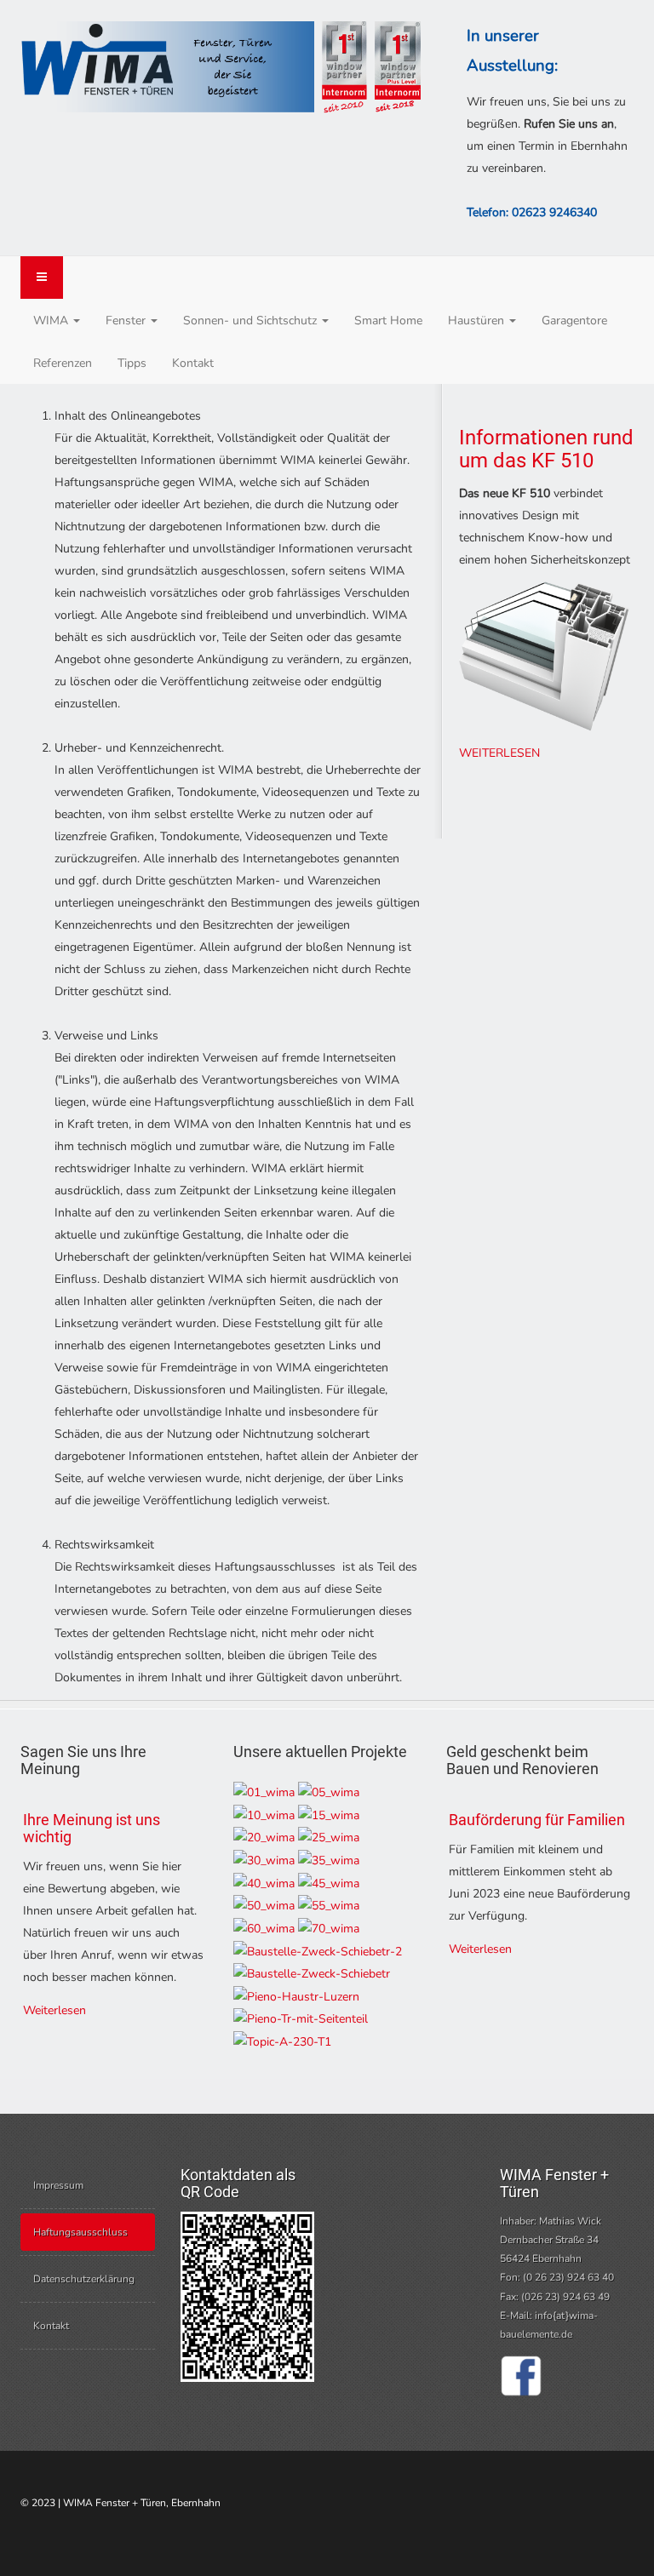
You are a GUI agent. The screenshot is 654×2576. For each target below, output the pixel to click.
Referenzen (63, 363)
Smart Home (388, 321)
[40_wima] (264, 1883)
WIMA (52, 321)
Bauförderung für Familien (537, 1820)
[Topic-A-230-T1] (282, 2041)
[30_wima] (264, 1860)
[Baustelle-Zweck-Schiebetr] (312, 1974)
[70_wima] (329, 1928)
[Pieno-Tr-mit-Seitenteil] (301, 2019)
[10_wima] (264, 1815)
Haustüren (478, 321)
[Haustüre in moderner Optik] (264, 1792)
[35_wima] (329, 1860)
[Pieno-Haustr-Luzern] (296, 1996)
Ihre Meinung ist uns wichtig (92, 1828)
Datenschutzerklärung (84, 2279)
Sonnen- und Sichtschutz (252, 321)
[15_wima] (329, 1815)
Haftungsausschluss (80, 2232)
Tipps (132, 363)
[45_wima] (329, 1883)
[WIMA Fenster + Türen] (221, 69)
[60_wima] (264, 1928)
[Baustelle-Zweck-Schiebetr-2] (318, 1951)
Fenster (127, 321)
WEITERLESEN (499, 753)
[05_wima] (329, 1792)
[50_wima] (264, 1906)
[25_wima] (329, 1838)
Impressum (58, 2185)
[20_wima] (264, 1838)
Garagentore (574, 321)
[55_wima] (329, 1906)
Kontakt (193, 363)
